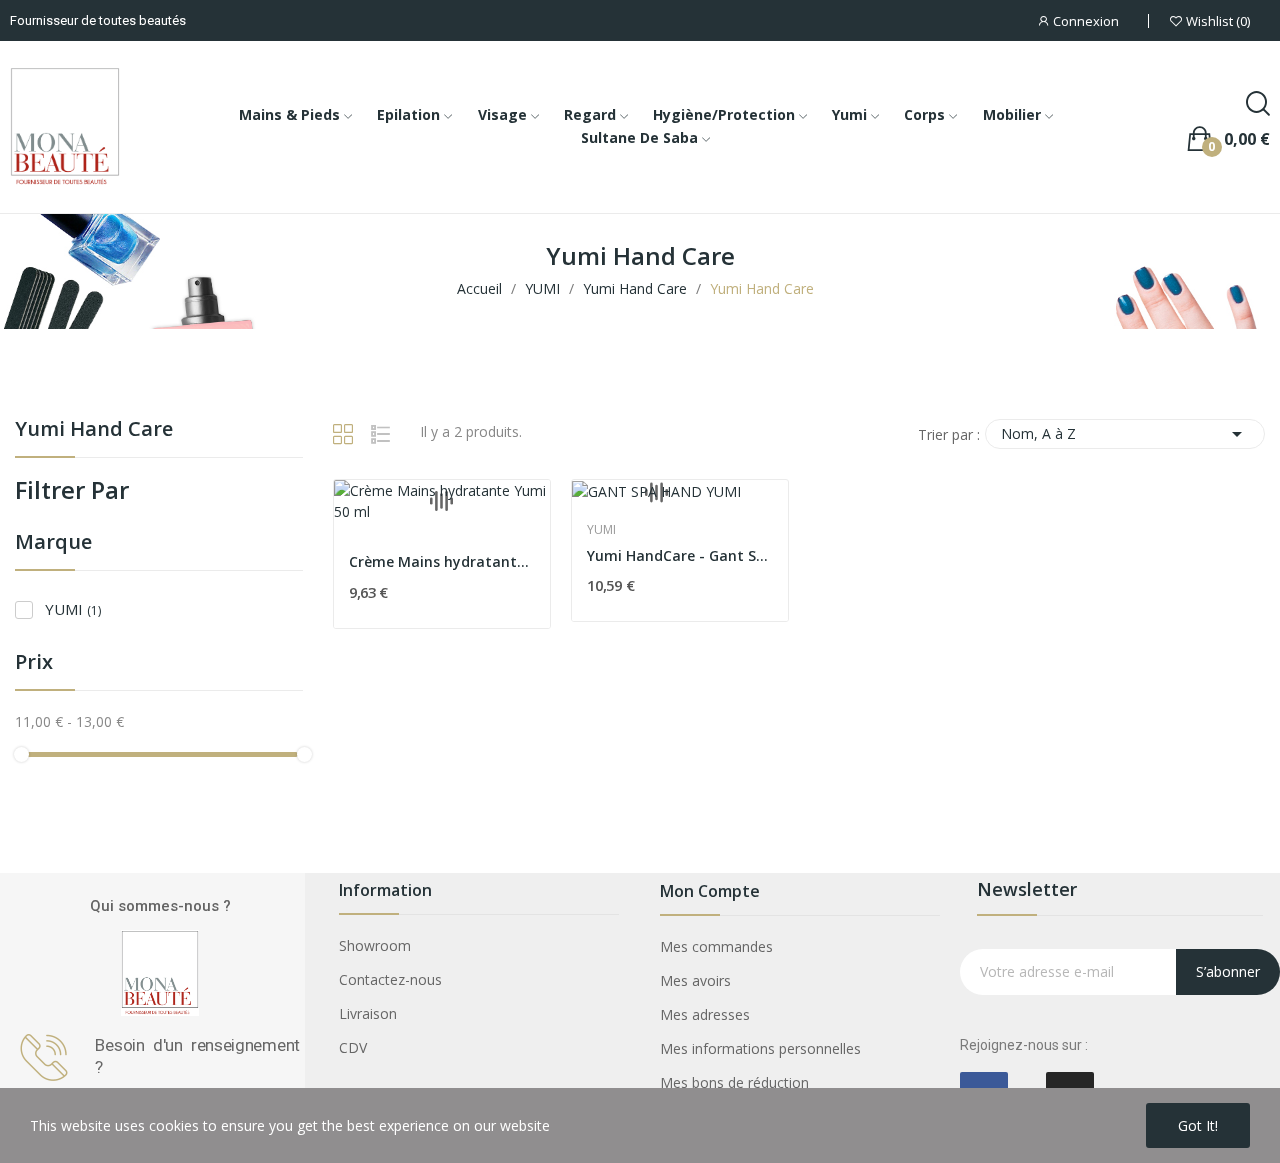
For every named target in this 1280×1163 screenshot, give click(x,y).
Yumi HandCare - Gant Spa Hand (680, 555)
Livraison (368, 1013)
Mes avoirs (695, 980)
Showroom (375, 945)
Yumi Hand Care (94, 430)
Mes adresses (705, 1014)
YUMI (73, 609)
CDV (353, 1047)
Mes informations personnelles (760, 1048)
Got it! (1198, 1125)
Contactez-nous (390, 979)
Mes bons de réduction (734, 1082)
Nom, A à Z (1125, 434)
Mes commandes (716, 946)
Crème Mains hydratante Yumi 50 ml (442, 561)
